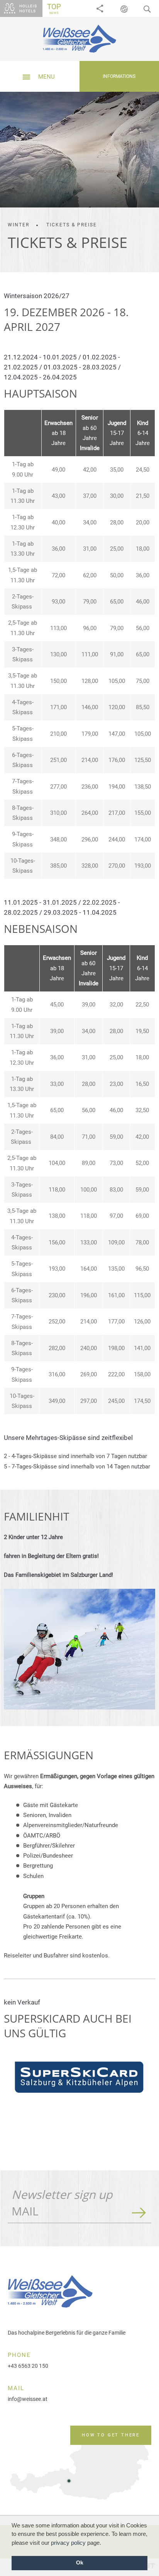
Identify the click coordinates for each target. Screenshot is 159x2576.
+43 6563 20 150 (28, 2366)
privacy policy (68, 2543)
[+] (79, 1649)
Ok (80, 2563)
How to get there (111, 2435)
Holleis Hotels (28, 8)
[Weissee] (79, 39)
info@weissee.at (28, 2399)
